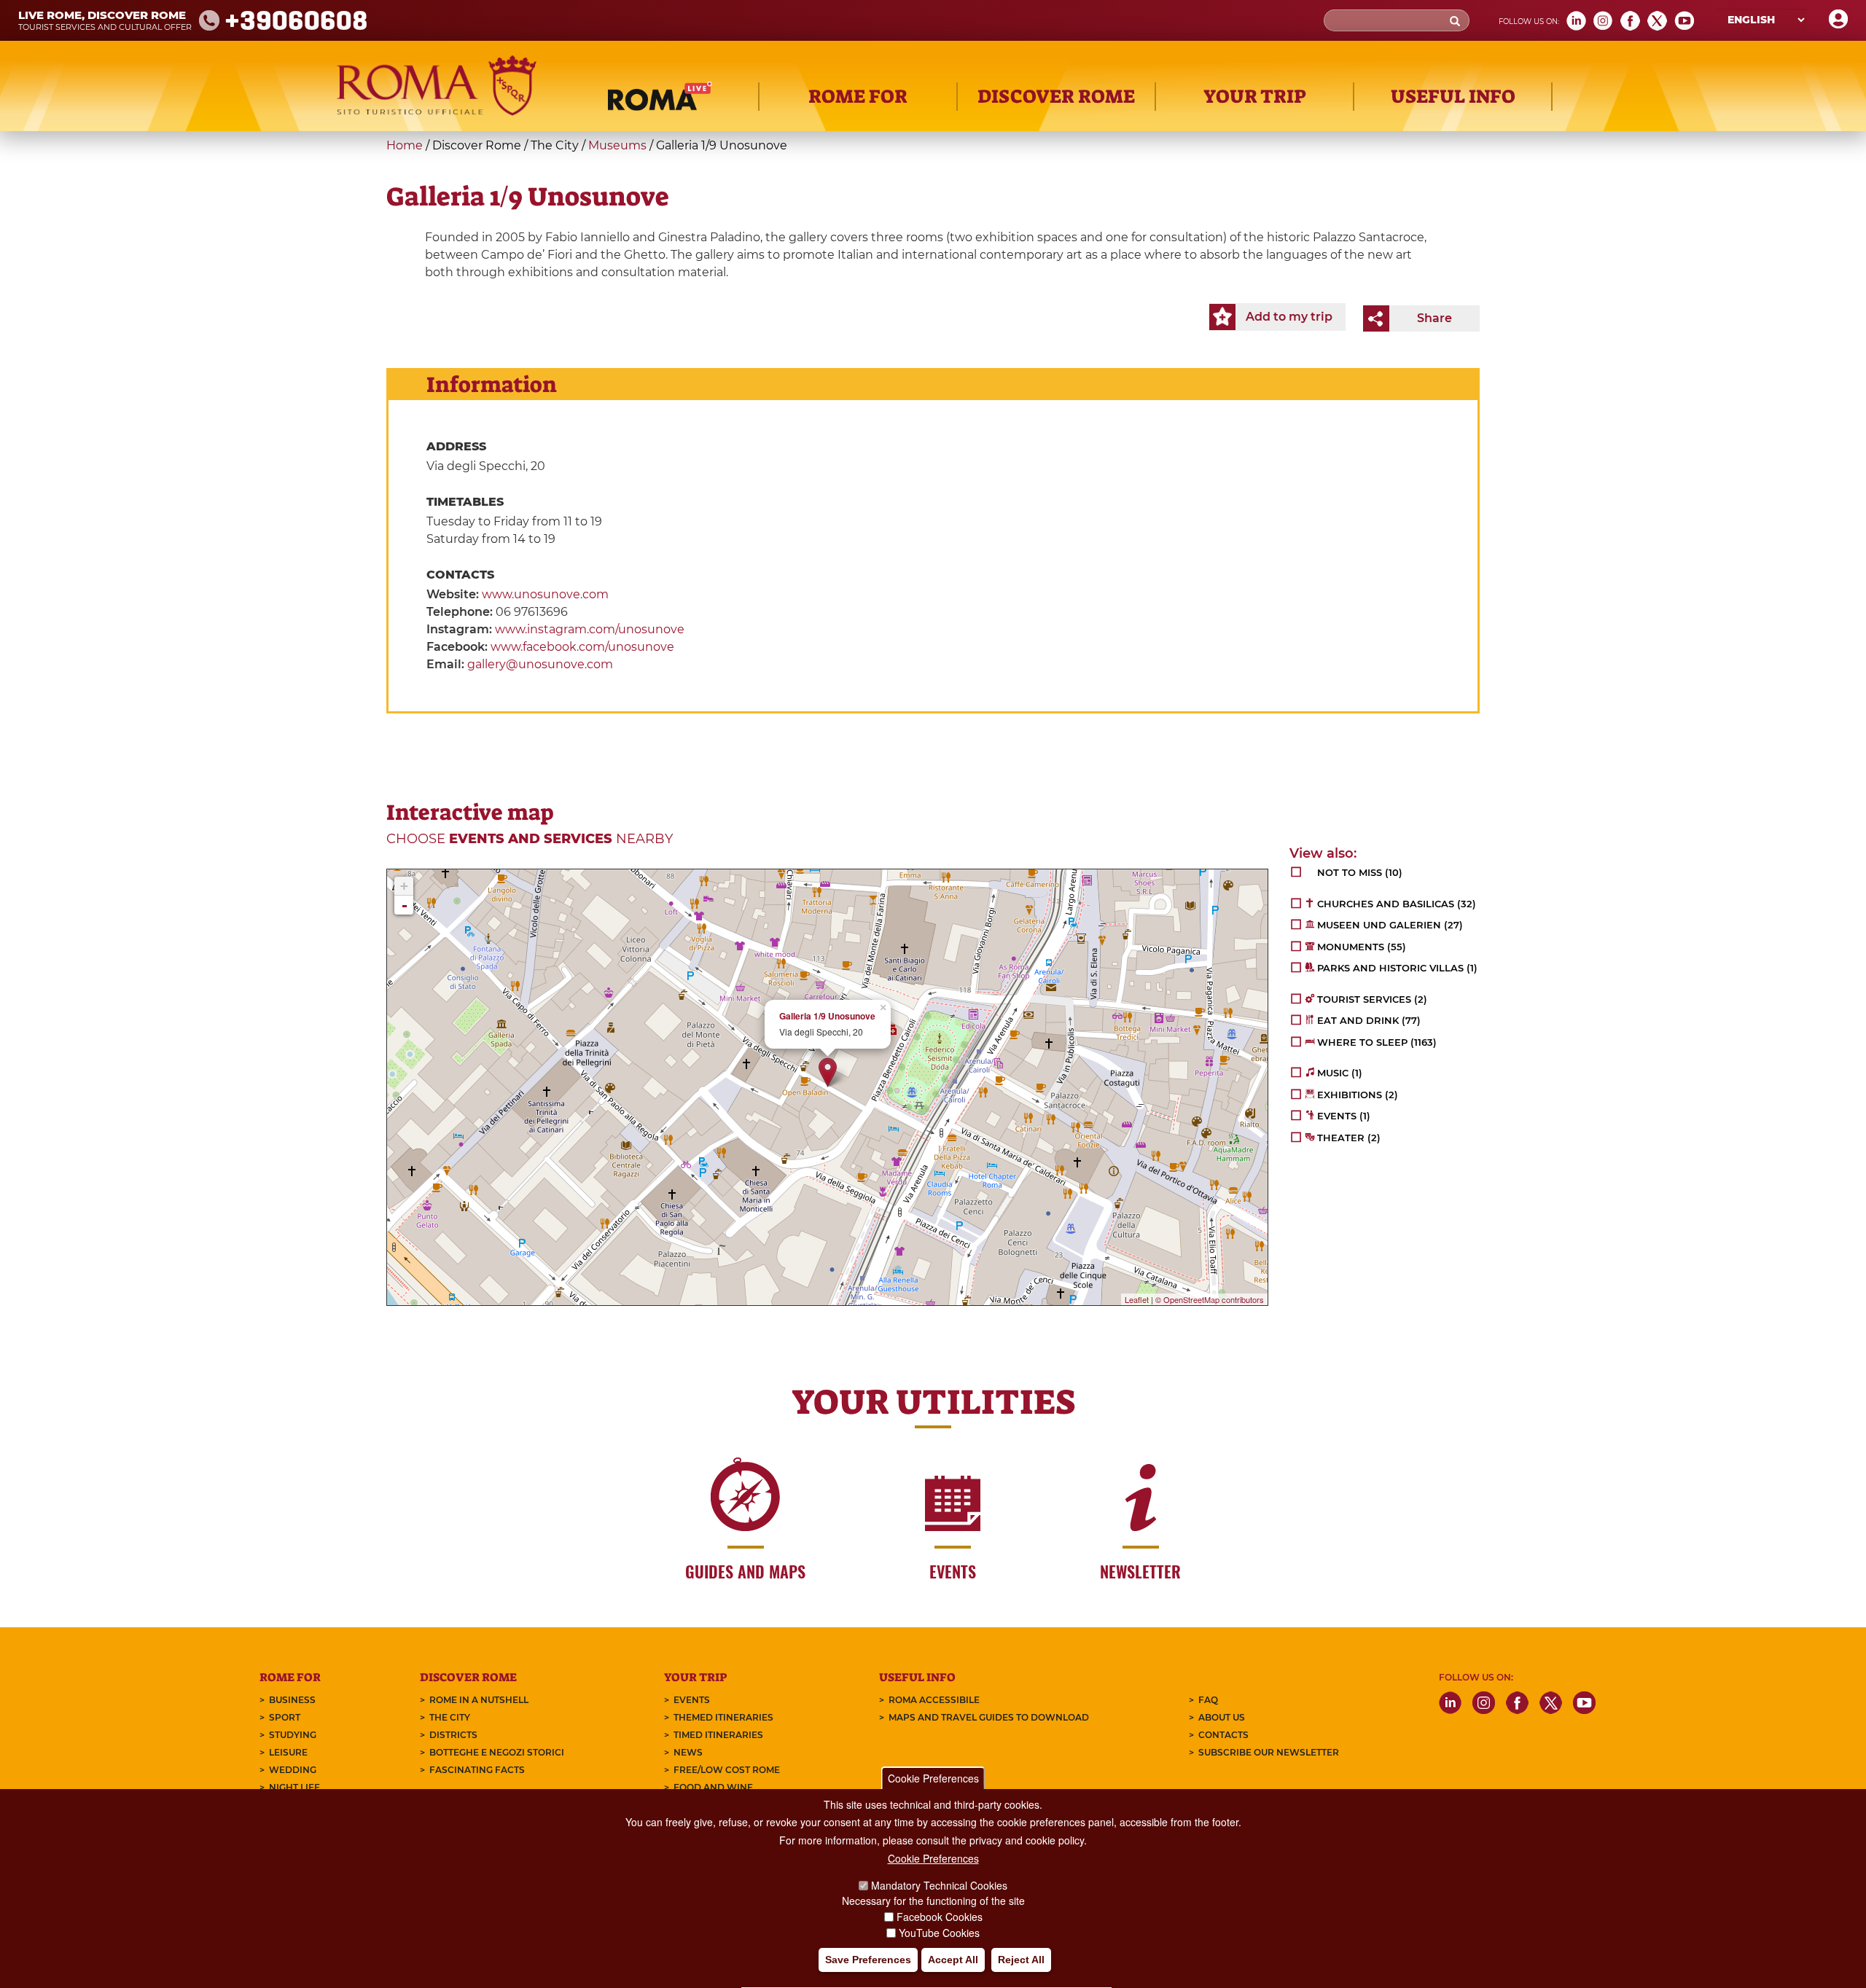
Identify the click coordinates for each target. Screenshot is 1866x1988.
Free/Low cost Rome (727, 1770)
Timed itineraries (718, 1735)
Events (692, 1700)
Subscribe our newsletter (1269, 1752)
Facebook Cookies (940, 1917)
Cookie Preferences (933, 1778)
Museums (617, 145)
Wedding (293, 1770)
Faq (1208, 1700)
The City (450, 1717)
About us (1222, 1717)
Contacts (1223, 1735)
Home (405, 145)
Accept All (953, 1960)
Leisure (288, 1752)
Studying (293, 1735)
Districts (453, 1735)
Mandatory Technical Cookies (939, 1885)
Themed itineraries (723, 1717)
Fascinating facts (477, 1770)
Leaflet (1137, 1299)
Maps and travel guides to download (989, 1717)
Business (292, 1700)
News (688, 1752)
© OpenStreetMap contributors (1210, 1299)
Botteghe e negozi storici (497, 1752)
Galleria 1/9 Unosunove (827, 1016)
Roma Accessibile (934, 1700)
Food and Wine (713, 1787)
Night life (294, 1787)
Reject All (1021, 1960)
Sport (285, 1717)
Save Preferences (868, 1960)
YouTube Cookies (939, 1933)
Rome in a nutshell (479, 1700)
